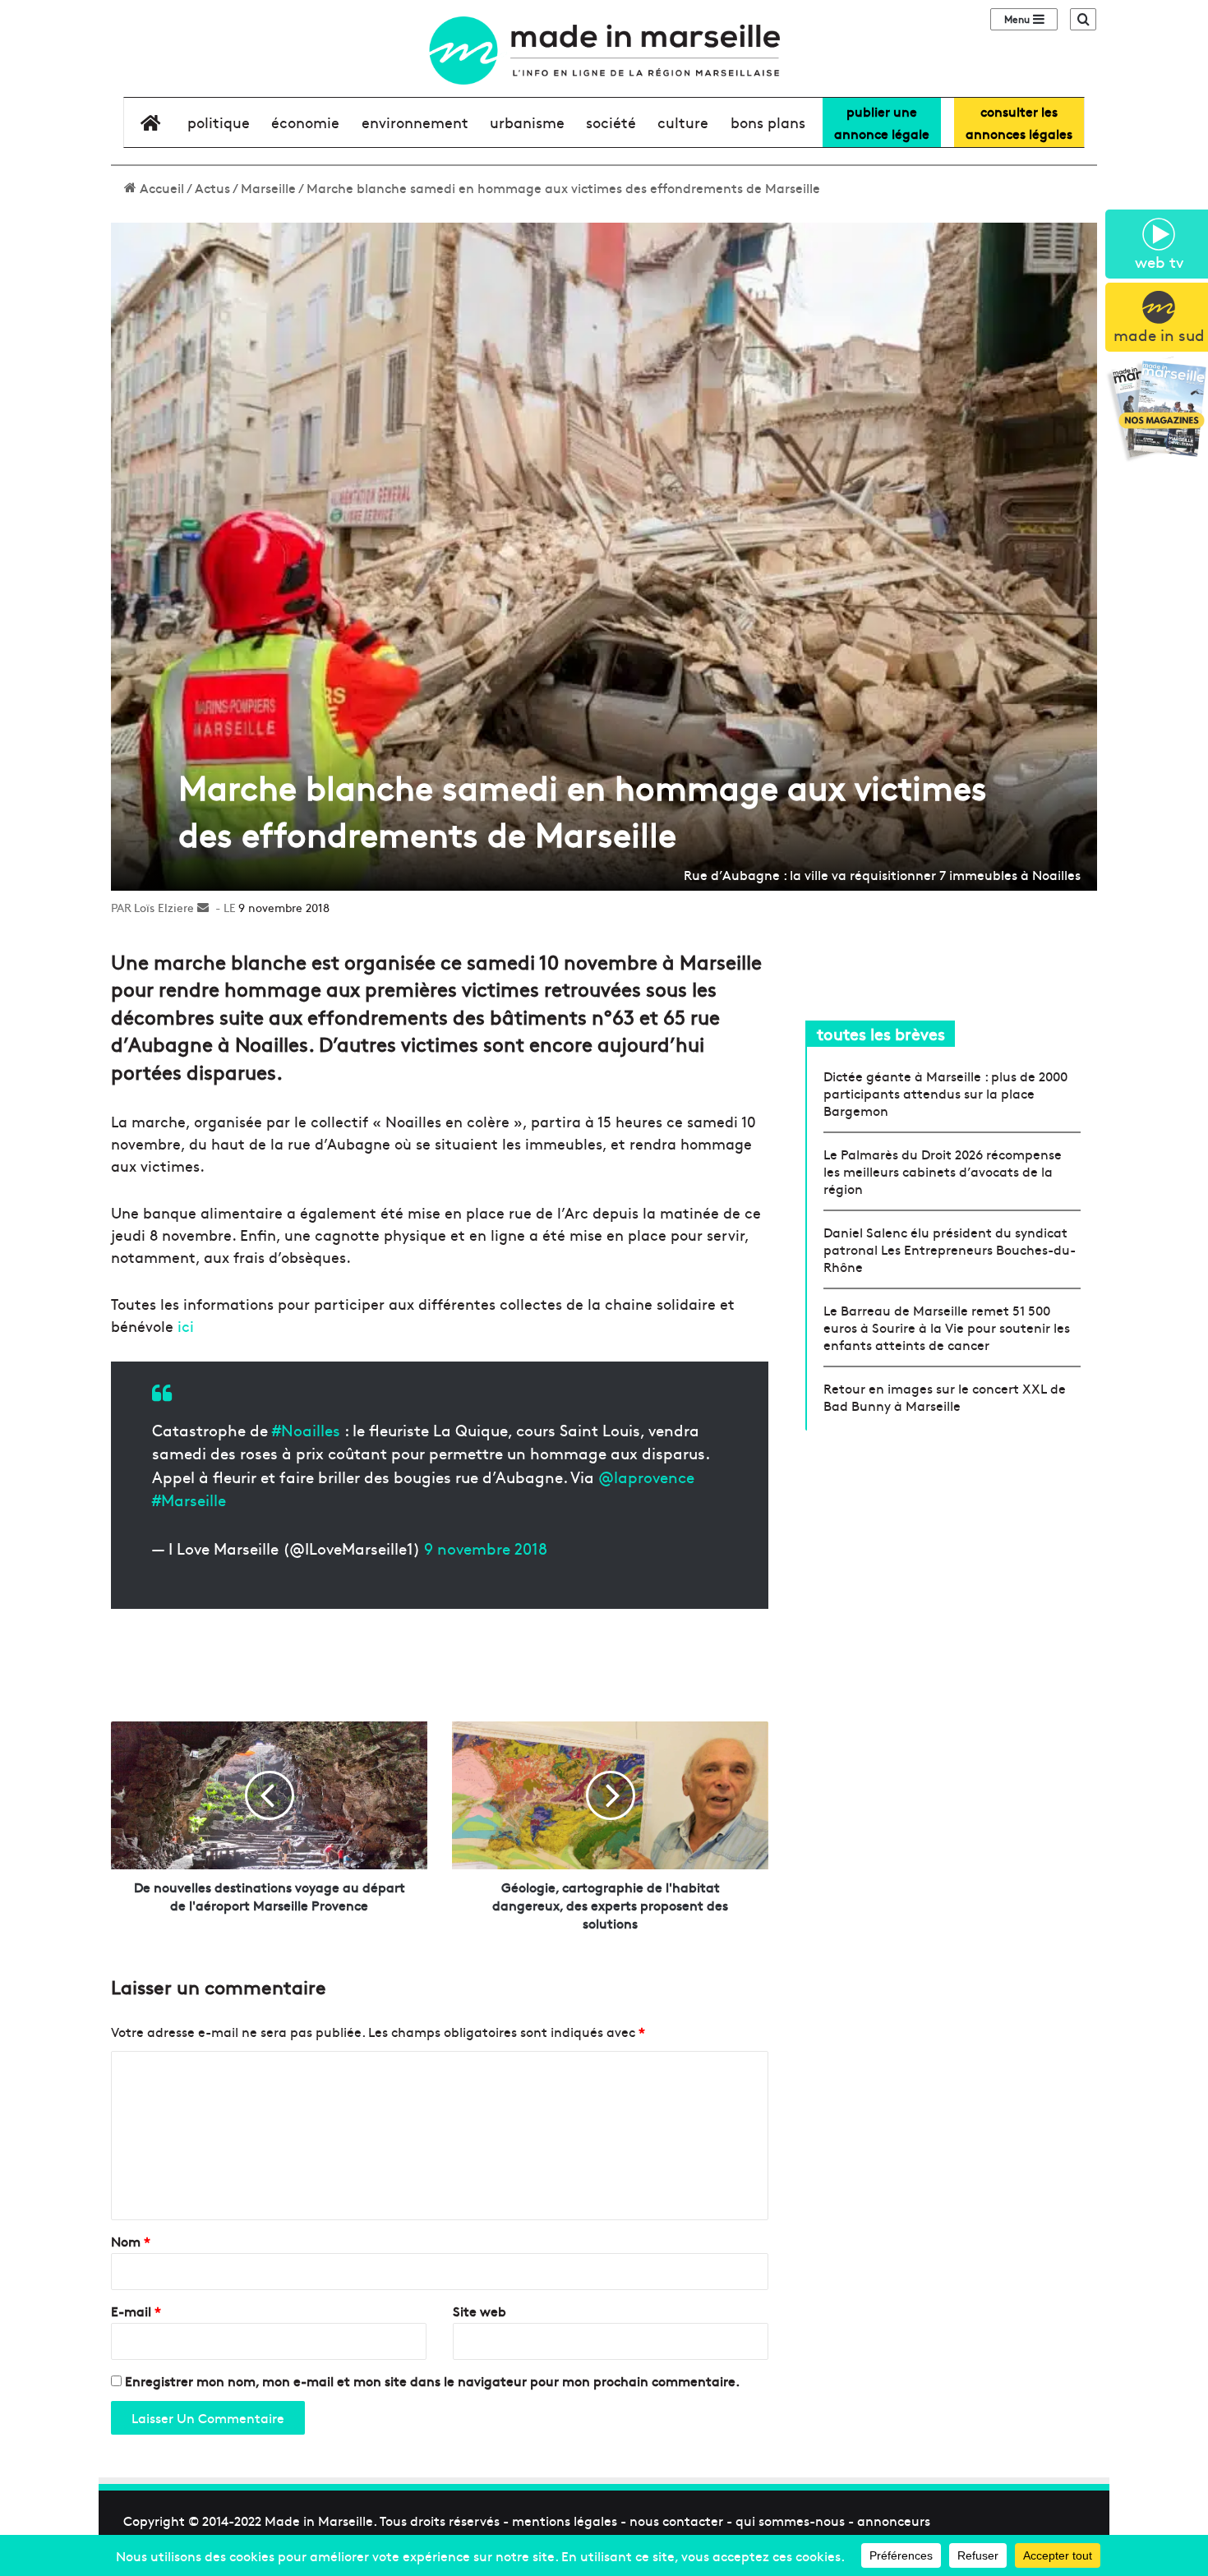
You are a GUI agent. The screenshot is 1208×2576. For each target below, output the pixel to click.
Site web (480, 2311)
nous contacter (676, 2520)
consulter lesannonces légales (1019, 122)
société (611, 122)
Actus (212, 187)
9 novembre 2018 (486, 1548)
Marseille (268, 187)
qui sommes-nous (790, 2520)
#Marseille (189, 1500)
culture (683, 122)
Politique (219, 122)
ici (186, 1326)
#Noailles (306, 1430)
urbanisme (527, 122)
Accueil (160, 187)
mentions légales (565, 2520)
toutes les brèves (881, 1033)
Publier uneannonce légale (882, 122)
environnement (415, 122)
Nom (131, 2241)
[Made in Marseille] (604, 51)
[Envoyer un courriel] (203, 907)
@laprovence (646, 1477)
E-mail (136, 2311)
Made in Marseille (319, 2520)
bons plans (768, 122)
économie (305, 122)
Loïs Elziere (164, 907)
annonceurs (894, 2520)
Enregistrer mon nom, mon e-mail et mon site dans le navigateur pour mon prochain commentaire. (432, 2380)
